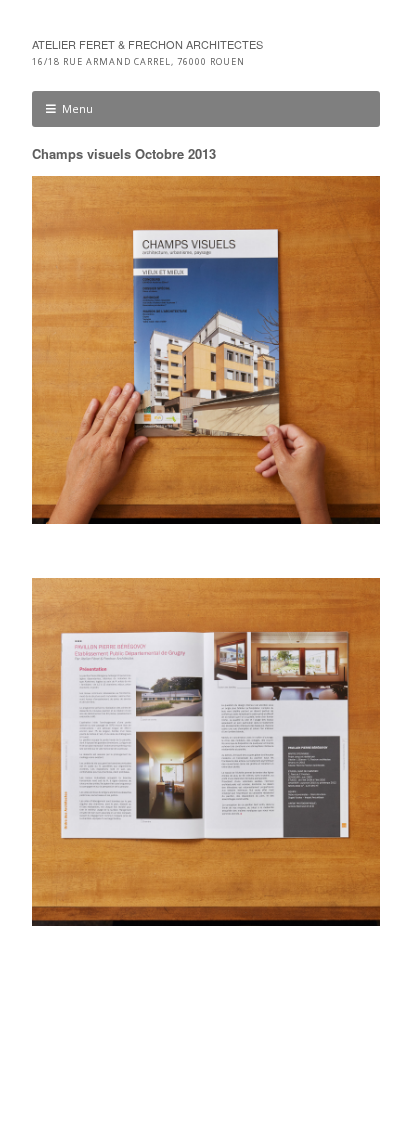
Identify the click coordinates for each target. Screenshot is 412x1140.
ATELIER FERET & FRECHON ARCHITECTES (147, 44)
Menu (77, 108)
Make (122, 1067)
